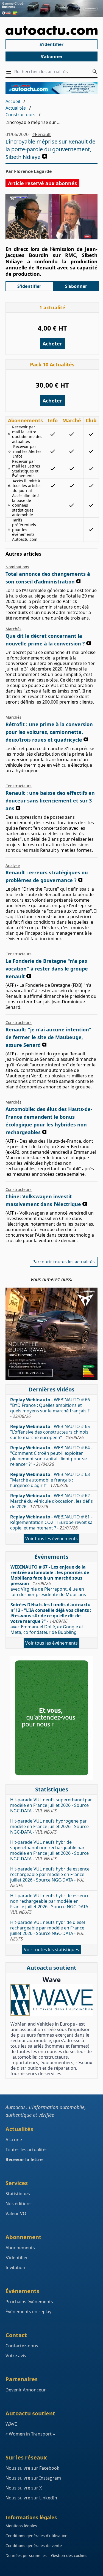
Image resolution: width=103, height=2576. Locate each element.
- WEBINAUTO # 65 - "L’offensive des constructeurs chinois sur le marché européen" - (51, 1432)
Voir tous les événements (51, 1539)
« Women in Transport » (30, 2434)
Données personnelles (26, 2555)
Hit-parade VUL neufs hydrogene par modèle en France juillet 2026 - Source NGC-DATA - (49, 1826)
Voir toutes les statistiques (51, 1950)
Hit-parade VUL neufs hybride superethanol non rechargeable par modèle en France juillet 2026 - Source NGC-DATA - (49, 1850)
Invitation (15, 2267)
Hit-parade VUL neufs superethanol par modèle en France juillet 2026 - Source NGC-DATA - (51, 1805)
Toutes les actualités (27, 2150)
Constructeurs (20, 115)
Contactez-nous (22, 2346)
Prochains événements (29, 2302)
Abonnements (20, 2248)
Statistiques (18, 2194)
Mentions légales (21, 2526)
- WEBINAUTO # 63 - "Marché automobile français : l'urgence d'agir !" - (51, 1480)
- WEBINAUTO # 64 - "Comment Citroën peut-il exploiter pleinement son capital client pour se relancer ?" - (51, 1456)
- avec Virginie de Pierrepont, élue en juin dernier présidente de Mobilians (50, 1581)
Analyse (13, 865)
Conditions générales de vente (34, 2546)
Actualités (16, 108)
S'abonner (52, 56)
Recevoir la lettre (24, 2159)
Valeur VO (16, 2213)
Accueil (13, 101)
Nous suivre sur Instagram (33, 2478)
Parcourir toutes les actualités (64, 1262)
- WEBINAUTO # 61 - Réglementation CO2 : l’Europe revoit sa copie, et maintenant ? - (51, 1522)
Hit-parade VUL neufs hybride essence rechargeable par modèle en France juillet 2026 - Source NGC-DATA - (50, 1877)
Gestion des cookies (69, 2555)
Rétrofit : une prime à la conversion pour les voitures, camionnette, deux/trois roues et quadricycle (49, 732)
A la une (14, 2140)
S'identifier (51, 44)
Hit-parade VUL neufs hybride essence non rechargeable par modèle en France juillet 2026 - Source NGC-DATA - (50, 1904)
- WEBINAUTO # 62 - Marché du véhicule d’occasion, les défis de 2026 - (51, 1501)
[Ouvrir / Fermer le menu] (10, 72)
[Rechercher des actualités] (95, 72)
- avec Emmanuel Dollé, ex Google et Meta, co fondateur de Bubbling (51, 1618)
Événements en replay (28, 2312)
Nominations (17, 567)
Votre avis (16, 2356)
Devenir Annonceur (26, 2390)
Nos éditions (19, 2204)
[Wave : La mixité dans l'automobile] (51, 2000)
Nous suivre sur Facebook (32, 2468)
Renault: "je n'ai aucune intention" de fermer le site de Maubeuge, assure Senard (48, 1037)
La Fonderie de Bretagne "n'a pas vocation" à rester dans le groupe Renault (47, 969)
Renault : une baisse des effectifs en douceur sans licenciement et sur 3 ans (50, 801)
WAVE (11, 2424)
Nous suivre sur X (24, 2488)
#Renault (41, 134)
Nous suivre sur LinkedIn (31, 2498)
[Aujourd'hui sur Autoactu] (51, 31)
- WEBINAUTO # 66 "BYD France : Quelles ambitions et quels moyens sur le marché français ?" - (51, 1408)
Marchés (13, 629)
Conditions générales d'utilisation (37, 2536)
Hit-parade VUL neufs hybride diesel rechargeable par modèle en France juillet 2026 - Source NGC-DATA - (48, 1931)
